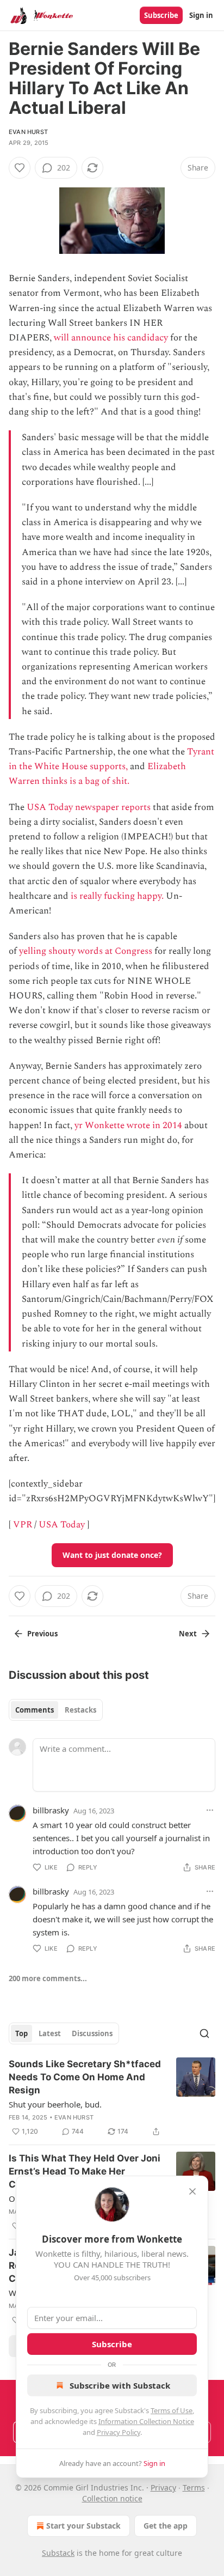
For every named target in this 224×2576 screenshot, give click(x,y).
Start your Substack (83, 2526)
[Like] (20, 168)
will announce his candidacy (111, 338)
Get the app (166, 2526)
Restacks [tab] (80, 1710)
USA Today (62, 1525)
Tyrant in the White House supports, (111, 759)
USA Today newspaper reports (89, 807)
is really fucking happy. (117, 896)
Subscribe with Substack (120, 2385)
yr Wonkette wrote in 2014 (128, 1125)
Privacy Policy (119, 2432)
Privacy (163, 2487)
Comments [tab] (35, 1710)
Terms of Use (172, 2410)
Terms (194, 2487)
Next (188, 1634)
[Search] (204, 2033)
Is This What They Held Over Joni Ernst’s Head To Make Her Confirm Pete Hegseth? (85, 2171)
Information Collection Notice (146, 2421)
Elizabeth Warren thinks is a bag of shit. (97, 774)
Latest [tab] (50, 2033)
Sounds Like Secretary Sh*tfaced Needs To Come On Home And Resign (85, 2077)
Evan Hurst (28, 132)
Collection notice (112, 2498)
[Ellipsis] (210, 1810)
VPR (23, 1525)
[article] (112, 2098)
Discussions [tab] (92, 2033)
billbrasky (51, 1810)
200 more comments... (48, 1978)
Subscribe (161, 15)
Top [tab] (21, 2033)
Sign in (201, 15)
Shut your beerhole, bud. (55, 2104)
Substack (58, 2553)
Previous (42, 1634)
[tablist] (56, 1710)
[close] (192, 2191)
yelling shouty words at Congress (86, 951)
